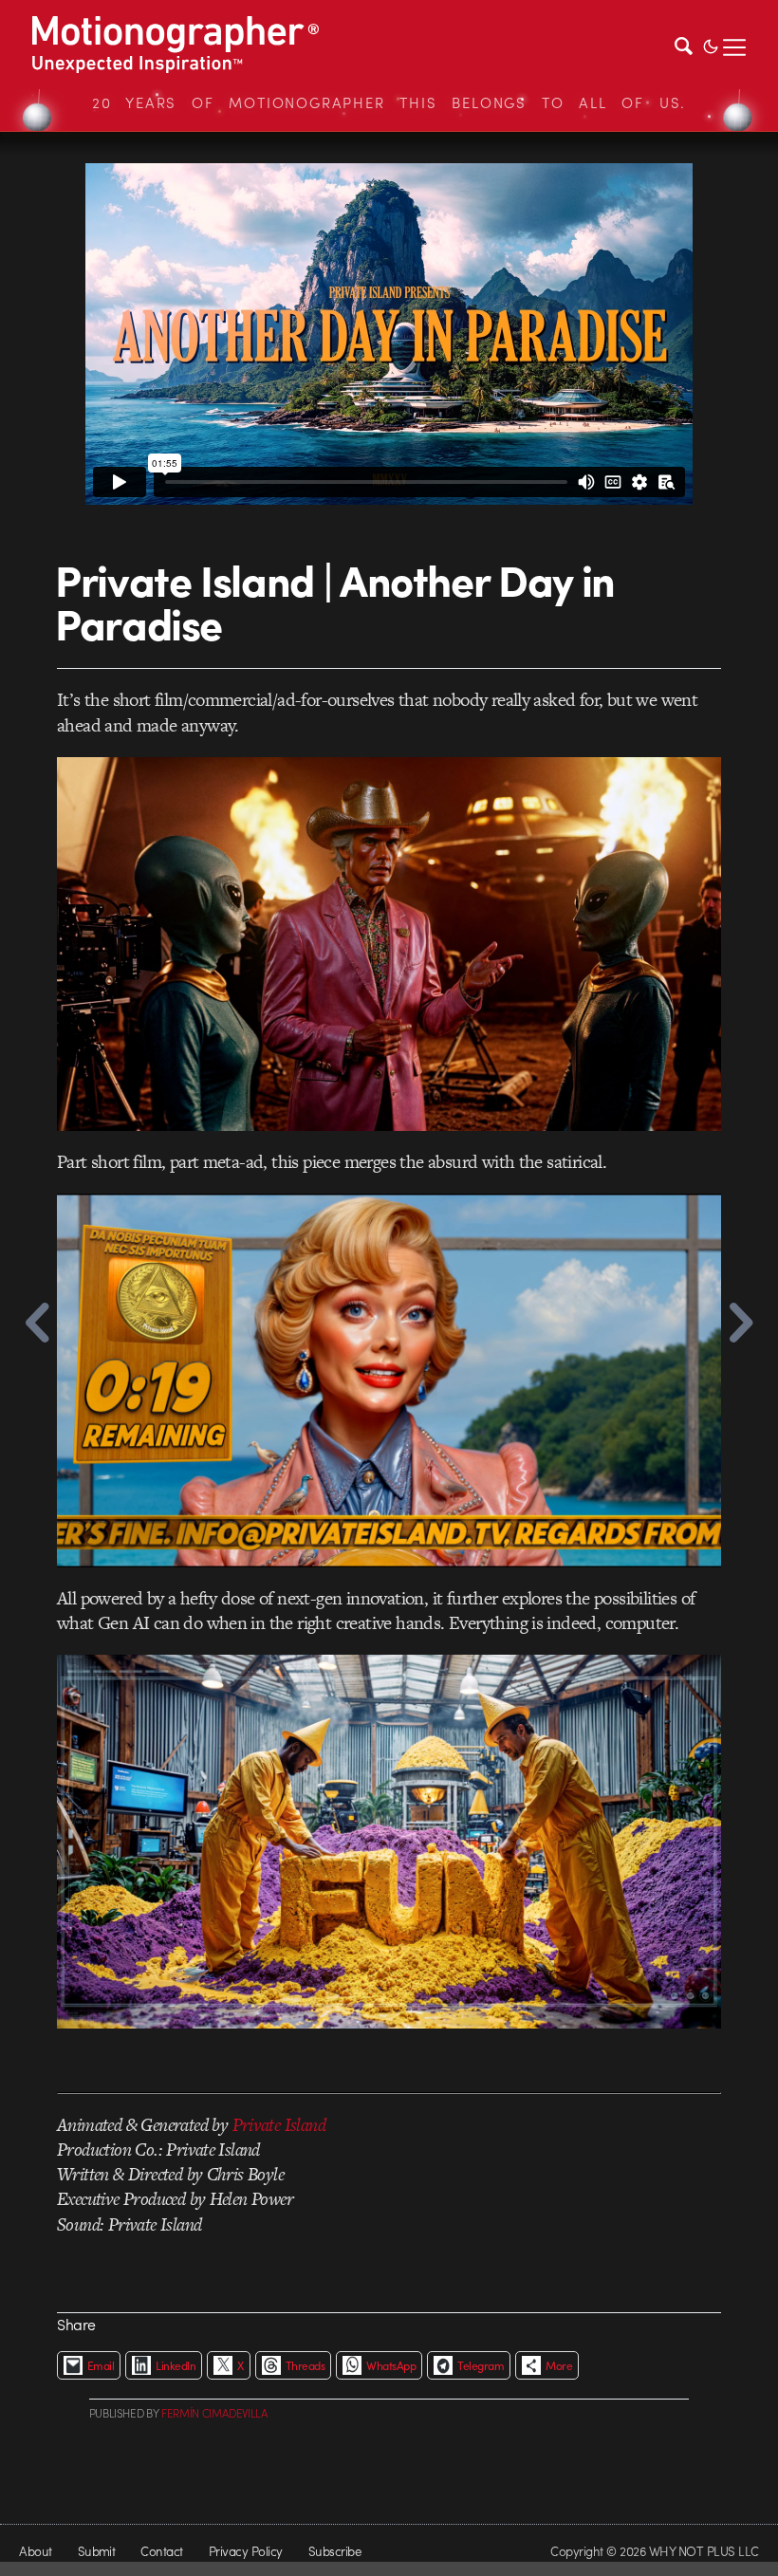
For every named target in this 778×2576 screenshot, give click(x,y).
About (35, 2551)
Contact (161, 2551)
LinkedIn (176, 2365)
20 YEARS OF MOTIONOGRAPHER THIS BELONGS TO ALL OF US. (389, 102)
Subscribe (334, 2551)
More (559, 2365)
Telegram (481, 2365)
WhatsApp (391, 2365)
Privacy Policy (246, 2551)
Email (101, 2365)
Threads (305, 2365)
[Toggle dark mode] (711, 45)
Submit (97, 2551)
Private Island (279, 2125)
